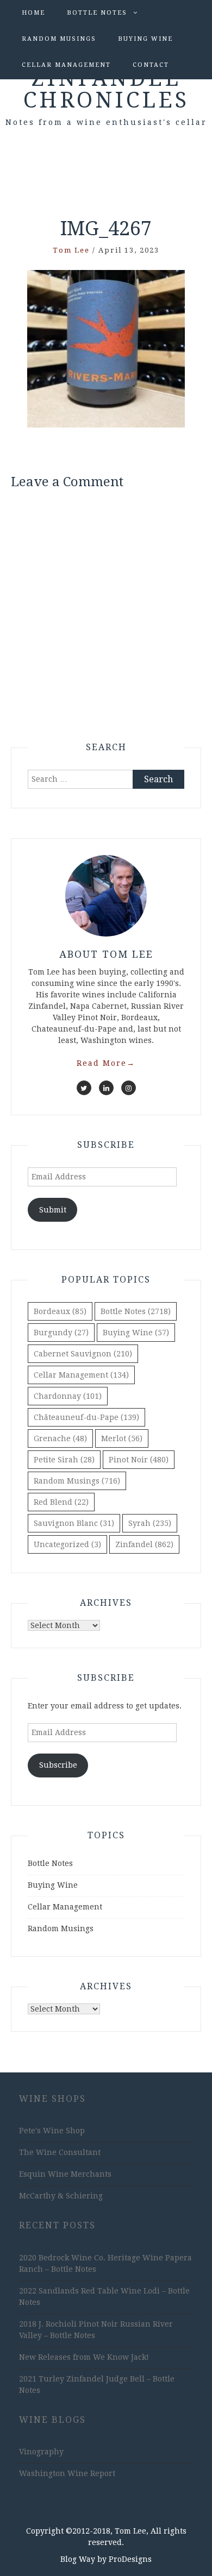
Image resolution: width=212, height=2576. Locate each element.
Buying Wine (145, 39)
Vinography (41, 2452)
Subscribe (58, 1765)
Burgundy (61, 1333)
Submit (53, 1210)
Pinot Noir (139, 1460)
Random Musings (59, 39)
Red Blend (61, 1502)
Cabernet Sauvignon (83, 1354)
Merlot (122, 1438)
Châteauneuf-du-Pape (86, 1417)
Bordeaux (60, 1311)
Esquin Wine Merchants (65, 2174)
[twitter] (84, 1088)
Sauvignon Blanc (74, 1523)
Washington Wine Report (67, 2473)
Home (33, 13)
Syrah (150, 1523)
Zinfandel (144, 1544)
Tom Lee (71, 250)
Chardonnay (68, 1396)
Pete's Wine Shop (52, 2131)
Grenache (60, 1438)
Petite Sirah (64, 1460)
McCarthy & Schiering (61, 2196)
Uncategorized (67, 1544)
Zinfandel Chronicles (106, 89)
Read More (106, 1063)
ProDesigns (130, 2559)
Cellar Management (66, 65)
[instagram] (129, 1088)
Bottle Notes (97, 13)
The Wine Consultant (60, 2152)
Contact (151, 65)
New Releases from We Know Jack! (84, 2357)
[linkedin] (106, 1088)
